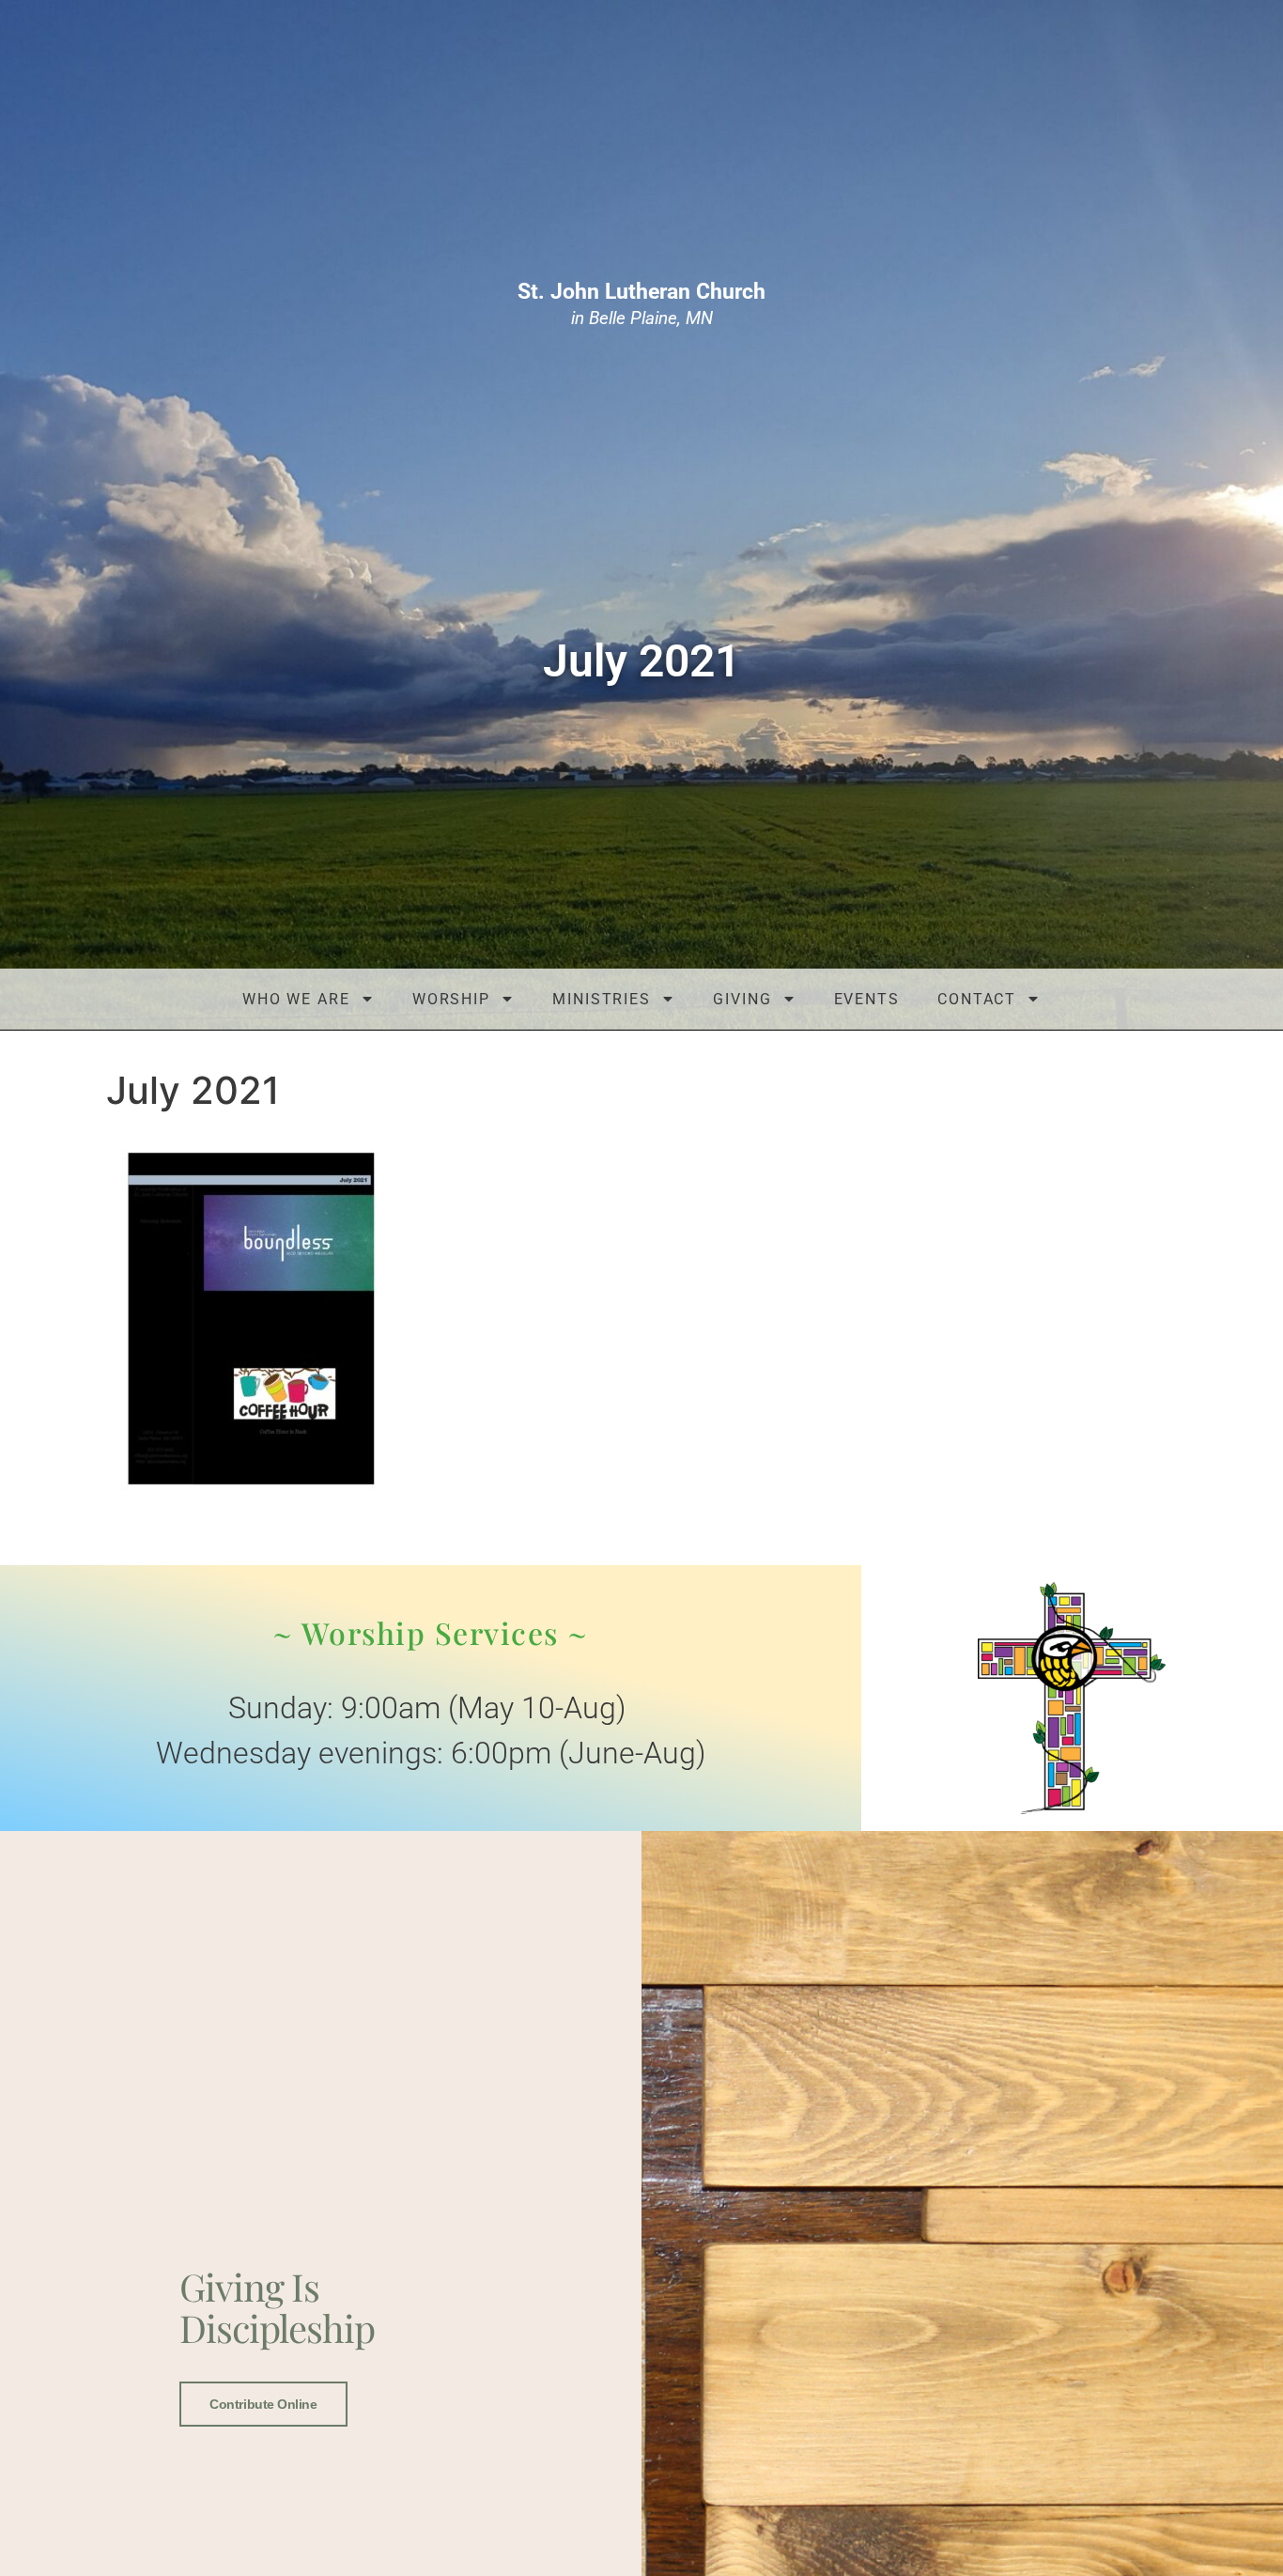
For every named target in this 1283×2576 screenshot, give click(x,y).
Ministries (602, 999)
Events (867, 999)
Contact (977, 999)
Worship (451, 999)
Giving (742, 999)
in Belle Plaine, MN (641, 304)
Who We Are (296, 999)
